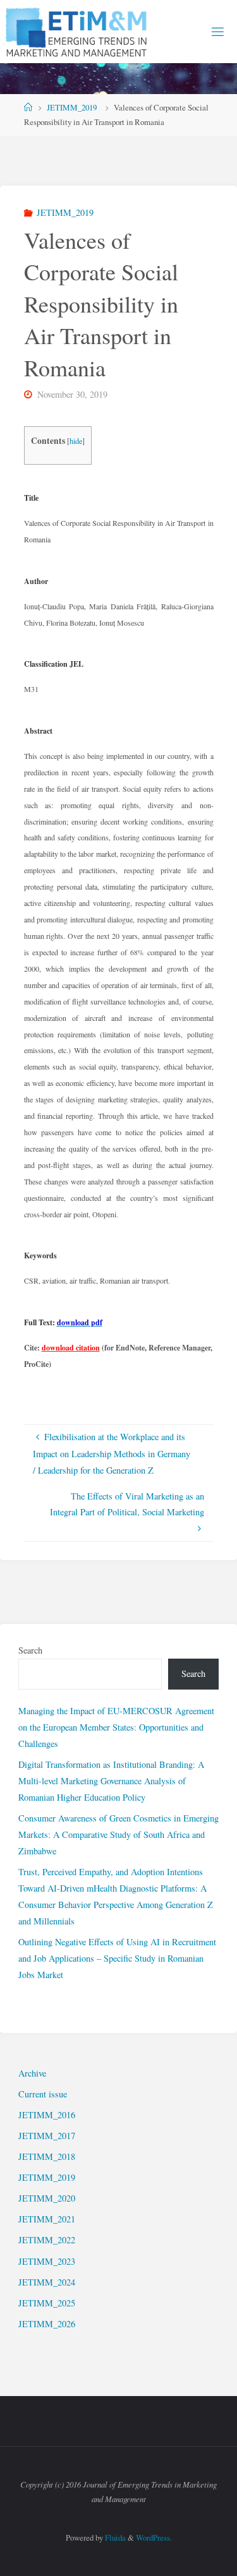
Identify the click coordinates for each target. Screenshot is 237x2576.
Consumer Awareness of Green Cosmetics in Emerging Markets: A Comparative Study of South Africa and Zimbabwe (118, 1834)
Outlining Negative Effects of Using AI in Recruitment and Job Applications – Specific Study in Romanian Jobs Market (117, 1958)
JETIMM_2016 (47, 2115)
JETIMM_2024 (47, 2282)
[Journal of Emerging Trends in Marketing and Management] (78, 31)
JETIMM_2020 (47, 2198)
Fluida (114, 2537)
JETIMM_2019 (72, 107)
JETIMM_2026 (47, 2324)
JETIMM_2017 (47, 2136)
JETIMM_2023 (47, 2261)
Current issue (43, 2094)
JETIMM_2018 (47, 2156)
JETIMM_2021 (47, 2219)
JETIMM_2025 (47, 2303)
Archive (32, 2073)
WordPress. (154, 2537)
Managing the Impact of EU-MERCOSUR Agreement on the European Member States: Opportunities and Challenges (116, 1727)
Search (30, 1650)
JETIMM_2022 (47, 2240)
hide (76, 441)
